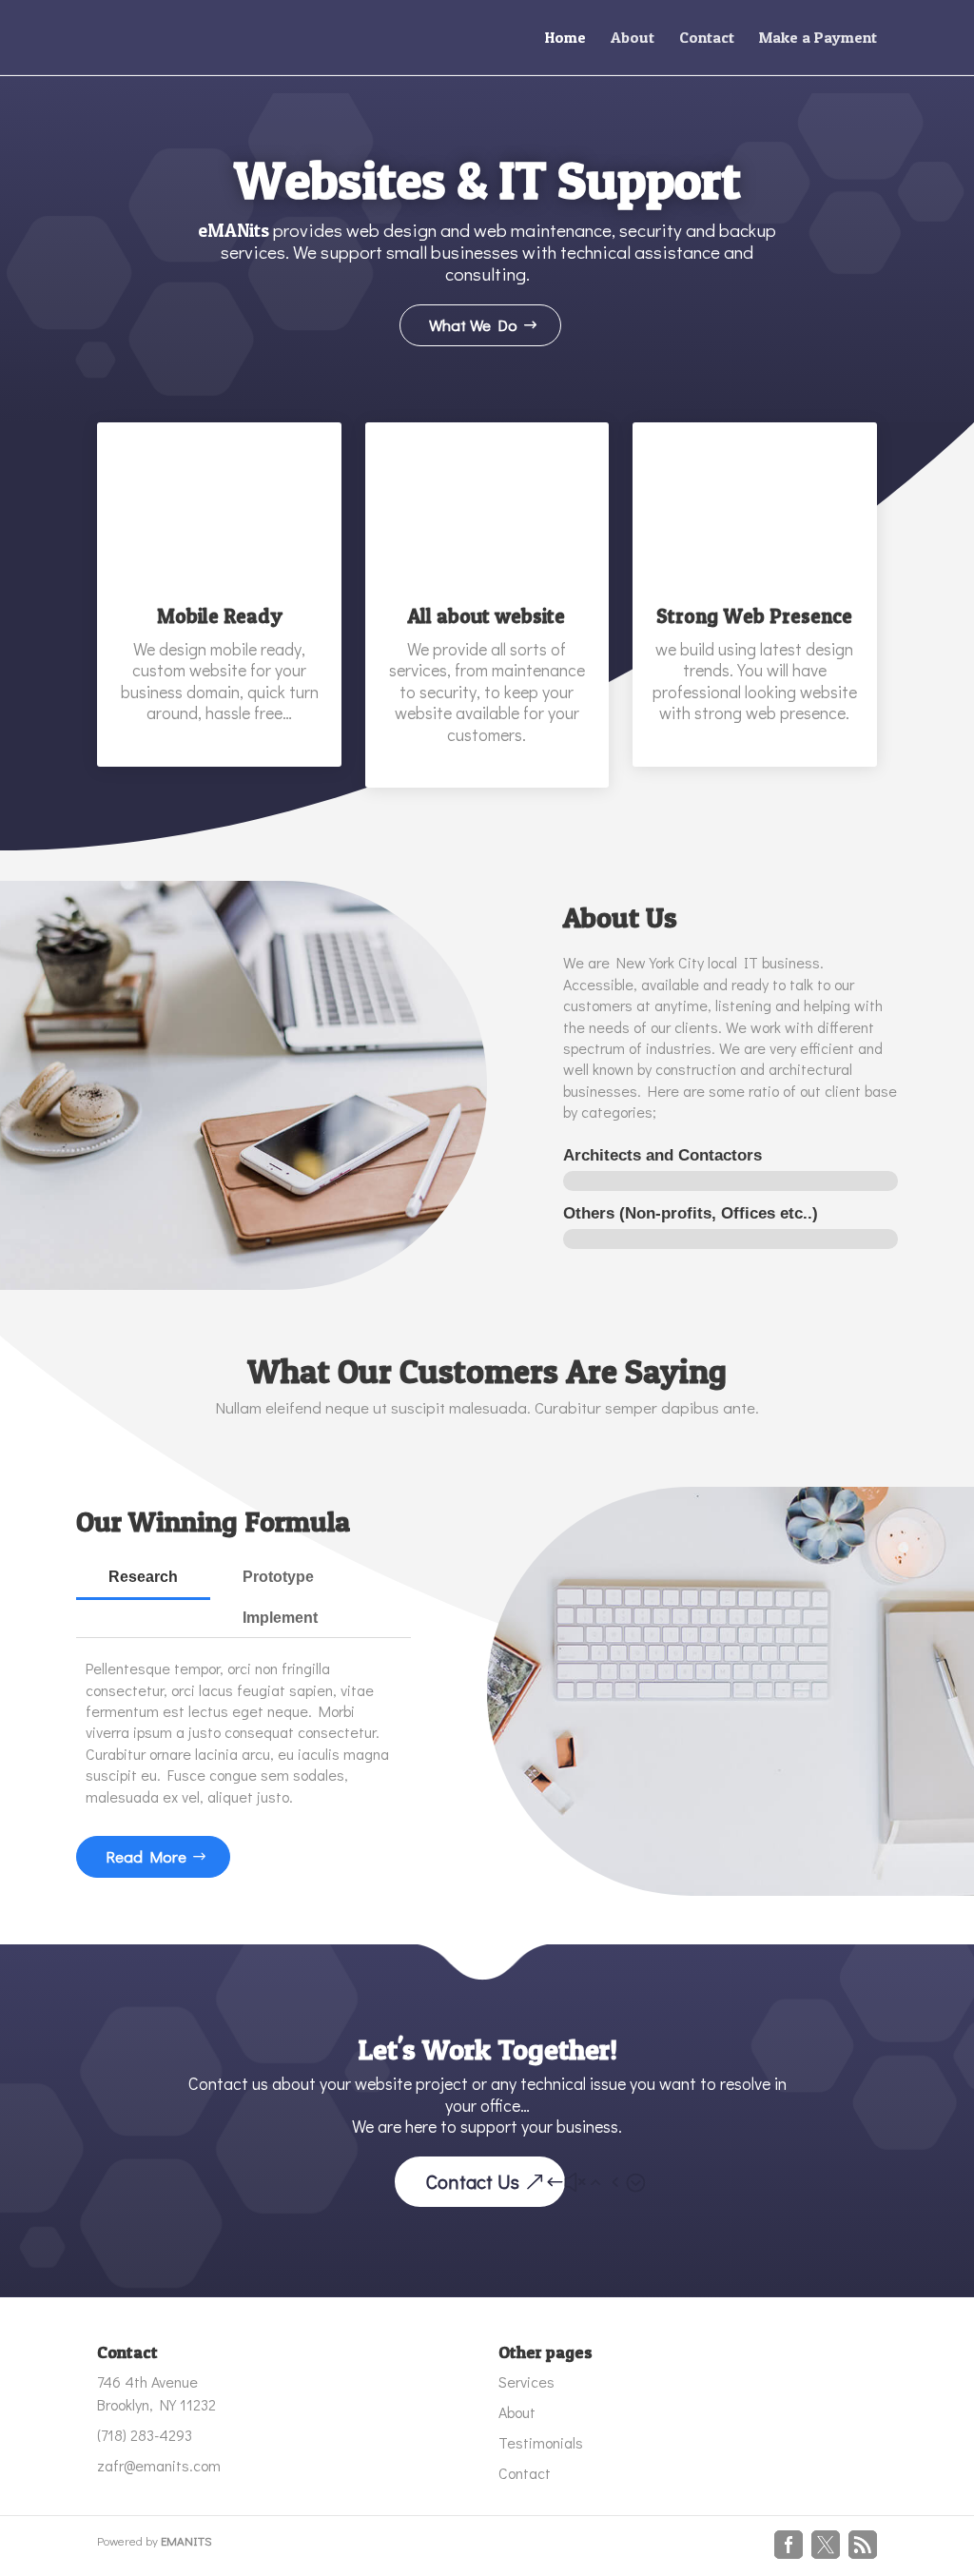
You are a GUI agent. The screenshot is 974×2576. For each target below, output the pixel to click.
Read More (146, 1856)
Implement (280, 1618)
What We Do (473, 325)
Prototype (278, 1577)
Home (565, 39)
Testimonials (541, 2442)
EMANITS (186, 2540)
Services (526, 2381)
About (633, 39)
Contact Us (473, 2181)
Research (143, 1577)
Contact (707, 39)
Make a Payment (818, 39)
